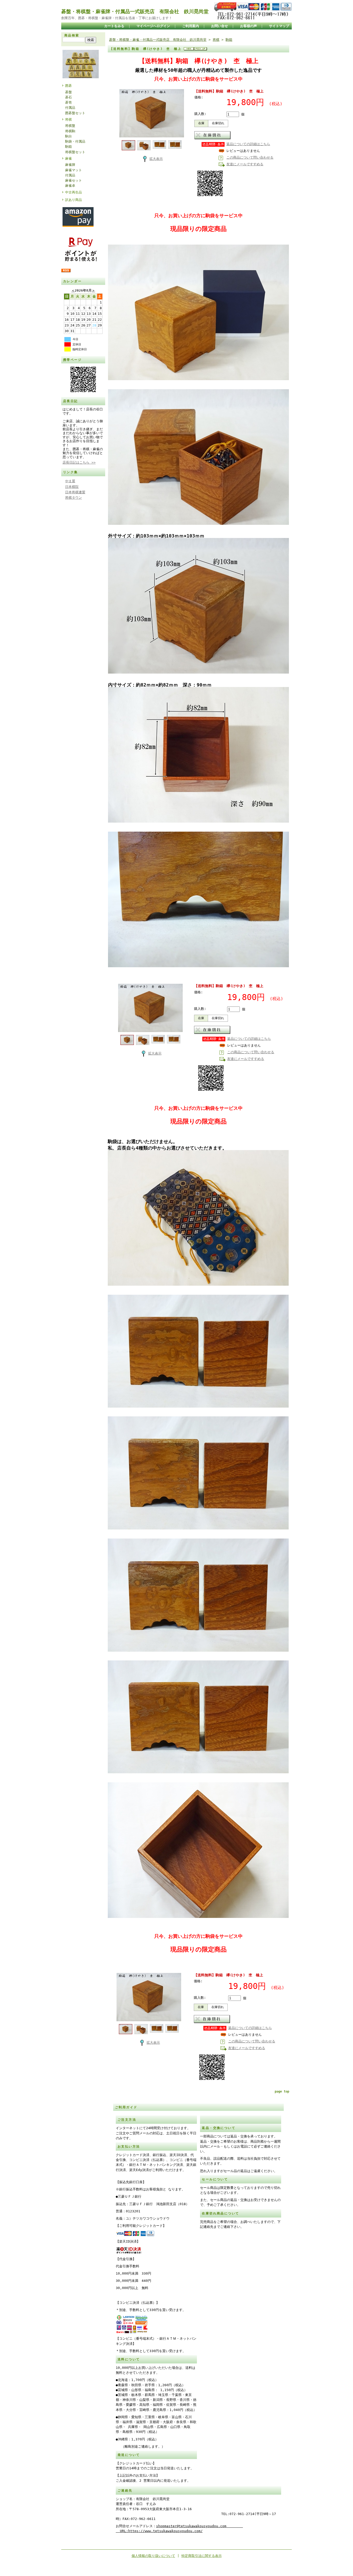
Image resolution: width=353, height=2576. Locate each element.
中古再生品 (74, 192)
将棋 (68, 119)
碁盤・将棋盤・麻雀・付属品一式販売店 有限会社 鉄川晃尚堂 (158, 40)
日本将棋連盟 (75, 492)
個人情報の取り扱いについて (153, 2556)
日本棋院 (72, 487)
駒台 (68, 136)
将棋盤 (70, 126)
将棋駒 (70, 131)
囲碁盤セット (75, 113)
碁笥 (68, 102)
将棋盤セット (75, 152)
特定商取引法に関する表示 (202, 2556)
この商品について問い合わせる (250, 157)
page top (282, 2091)
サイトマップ (279, 26)
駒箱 (68, 147)
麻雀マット (74, 170)
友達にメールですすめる (245, 164)
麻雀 (68, 158)
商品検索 (72, 35)
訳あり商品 (74, 200)
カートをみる (114, 26)
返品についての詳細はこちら (248, 144)
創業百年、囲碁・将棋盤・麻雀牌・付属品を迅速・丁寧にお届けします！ (117, 18)
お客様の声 (248, 26)
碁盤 (68, 92)
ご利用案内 (191, 26)
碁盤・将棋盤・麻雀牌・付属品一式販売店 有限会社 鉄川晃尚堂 (135, 11)
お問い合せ (220, 26)
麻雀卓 (70, 186)
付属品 (70, 108)
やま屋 (70, 481)
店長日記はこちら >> (79, 462)
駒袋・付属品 (75, 141)
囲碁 (68, 86)
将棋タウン (74, 498)
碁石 (68, 97)
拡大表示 (156, 159)
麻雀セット (74, 180)
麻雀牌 (70, 165)
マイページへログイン (153, 26)
